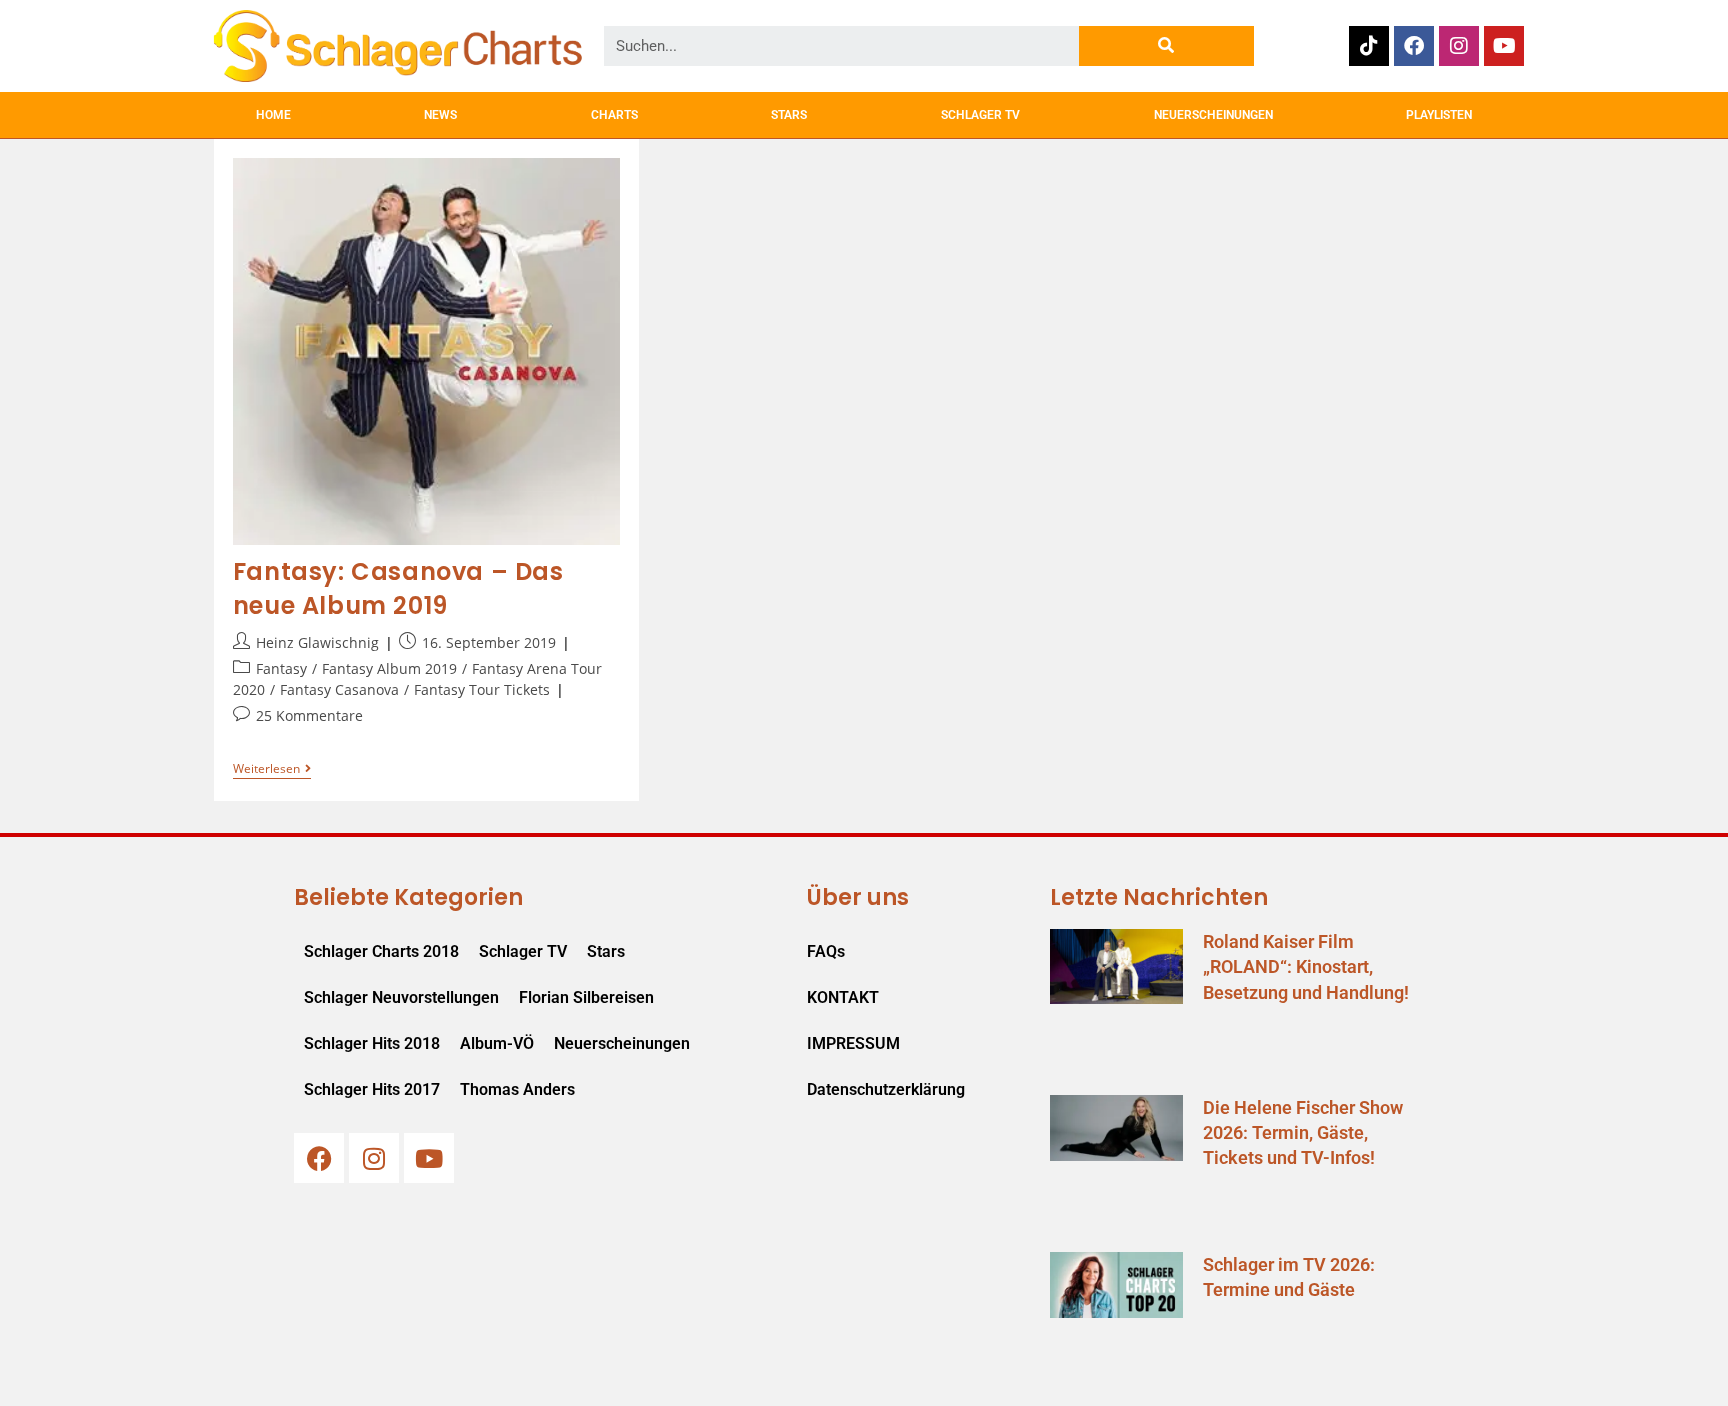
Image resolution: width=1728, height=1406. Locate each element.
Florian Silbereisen (586, 997)
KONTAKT (843, 997)
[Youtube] (1504, 46)
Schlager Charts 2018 (381, 951)
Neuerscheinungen (622, 1043)
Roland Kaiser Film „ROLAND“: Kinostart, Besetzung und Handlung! (1306, 966)
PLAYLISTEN (1439, 115)
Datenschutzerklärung (886, 1089)
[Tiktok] (1369, 46)
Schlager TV (523, 951)
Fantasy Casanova (339, 689)
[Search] (1166, 46)
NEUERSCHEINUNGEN (1213, 115)
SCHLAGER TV (980, 115)
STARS (789, 115)
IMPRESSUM (853, 1043)
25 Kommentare (309, 715)
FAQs (826, 951)
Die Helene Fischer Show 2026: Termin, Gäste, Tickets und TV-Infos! (1303, 1132)
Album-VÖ (497, 1043)
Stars (606, 951)
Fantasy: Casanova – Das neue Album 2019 (398, 588)
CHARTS (614, 115)
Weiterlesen (272, 769)
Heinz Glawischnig (317, 642)
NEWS (440, 115)
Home (273, 115)
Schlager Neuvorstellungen (401, 997)
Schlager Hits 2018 (372, 1043)
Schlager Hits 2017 (372, 1089)
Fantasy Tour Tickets (482, 689)
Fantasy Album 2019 (389, 668)
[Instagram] (1459, 46)
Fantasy (281, 668)
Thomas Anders (517, 1089)
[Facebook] (1414, 46)
